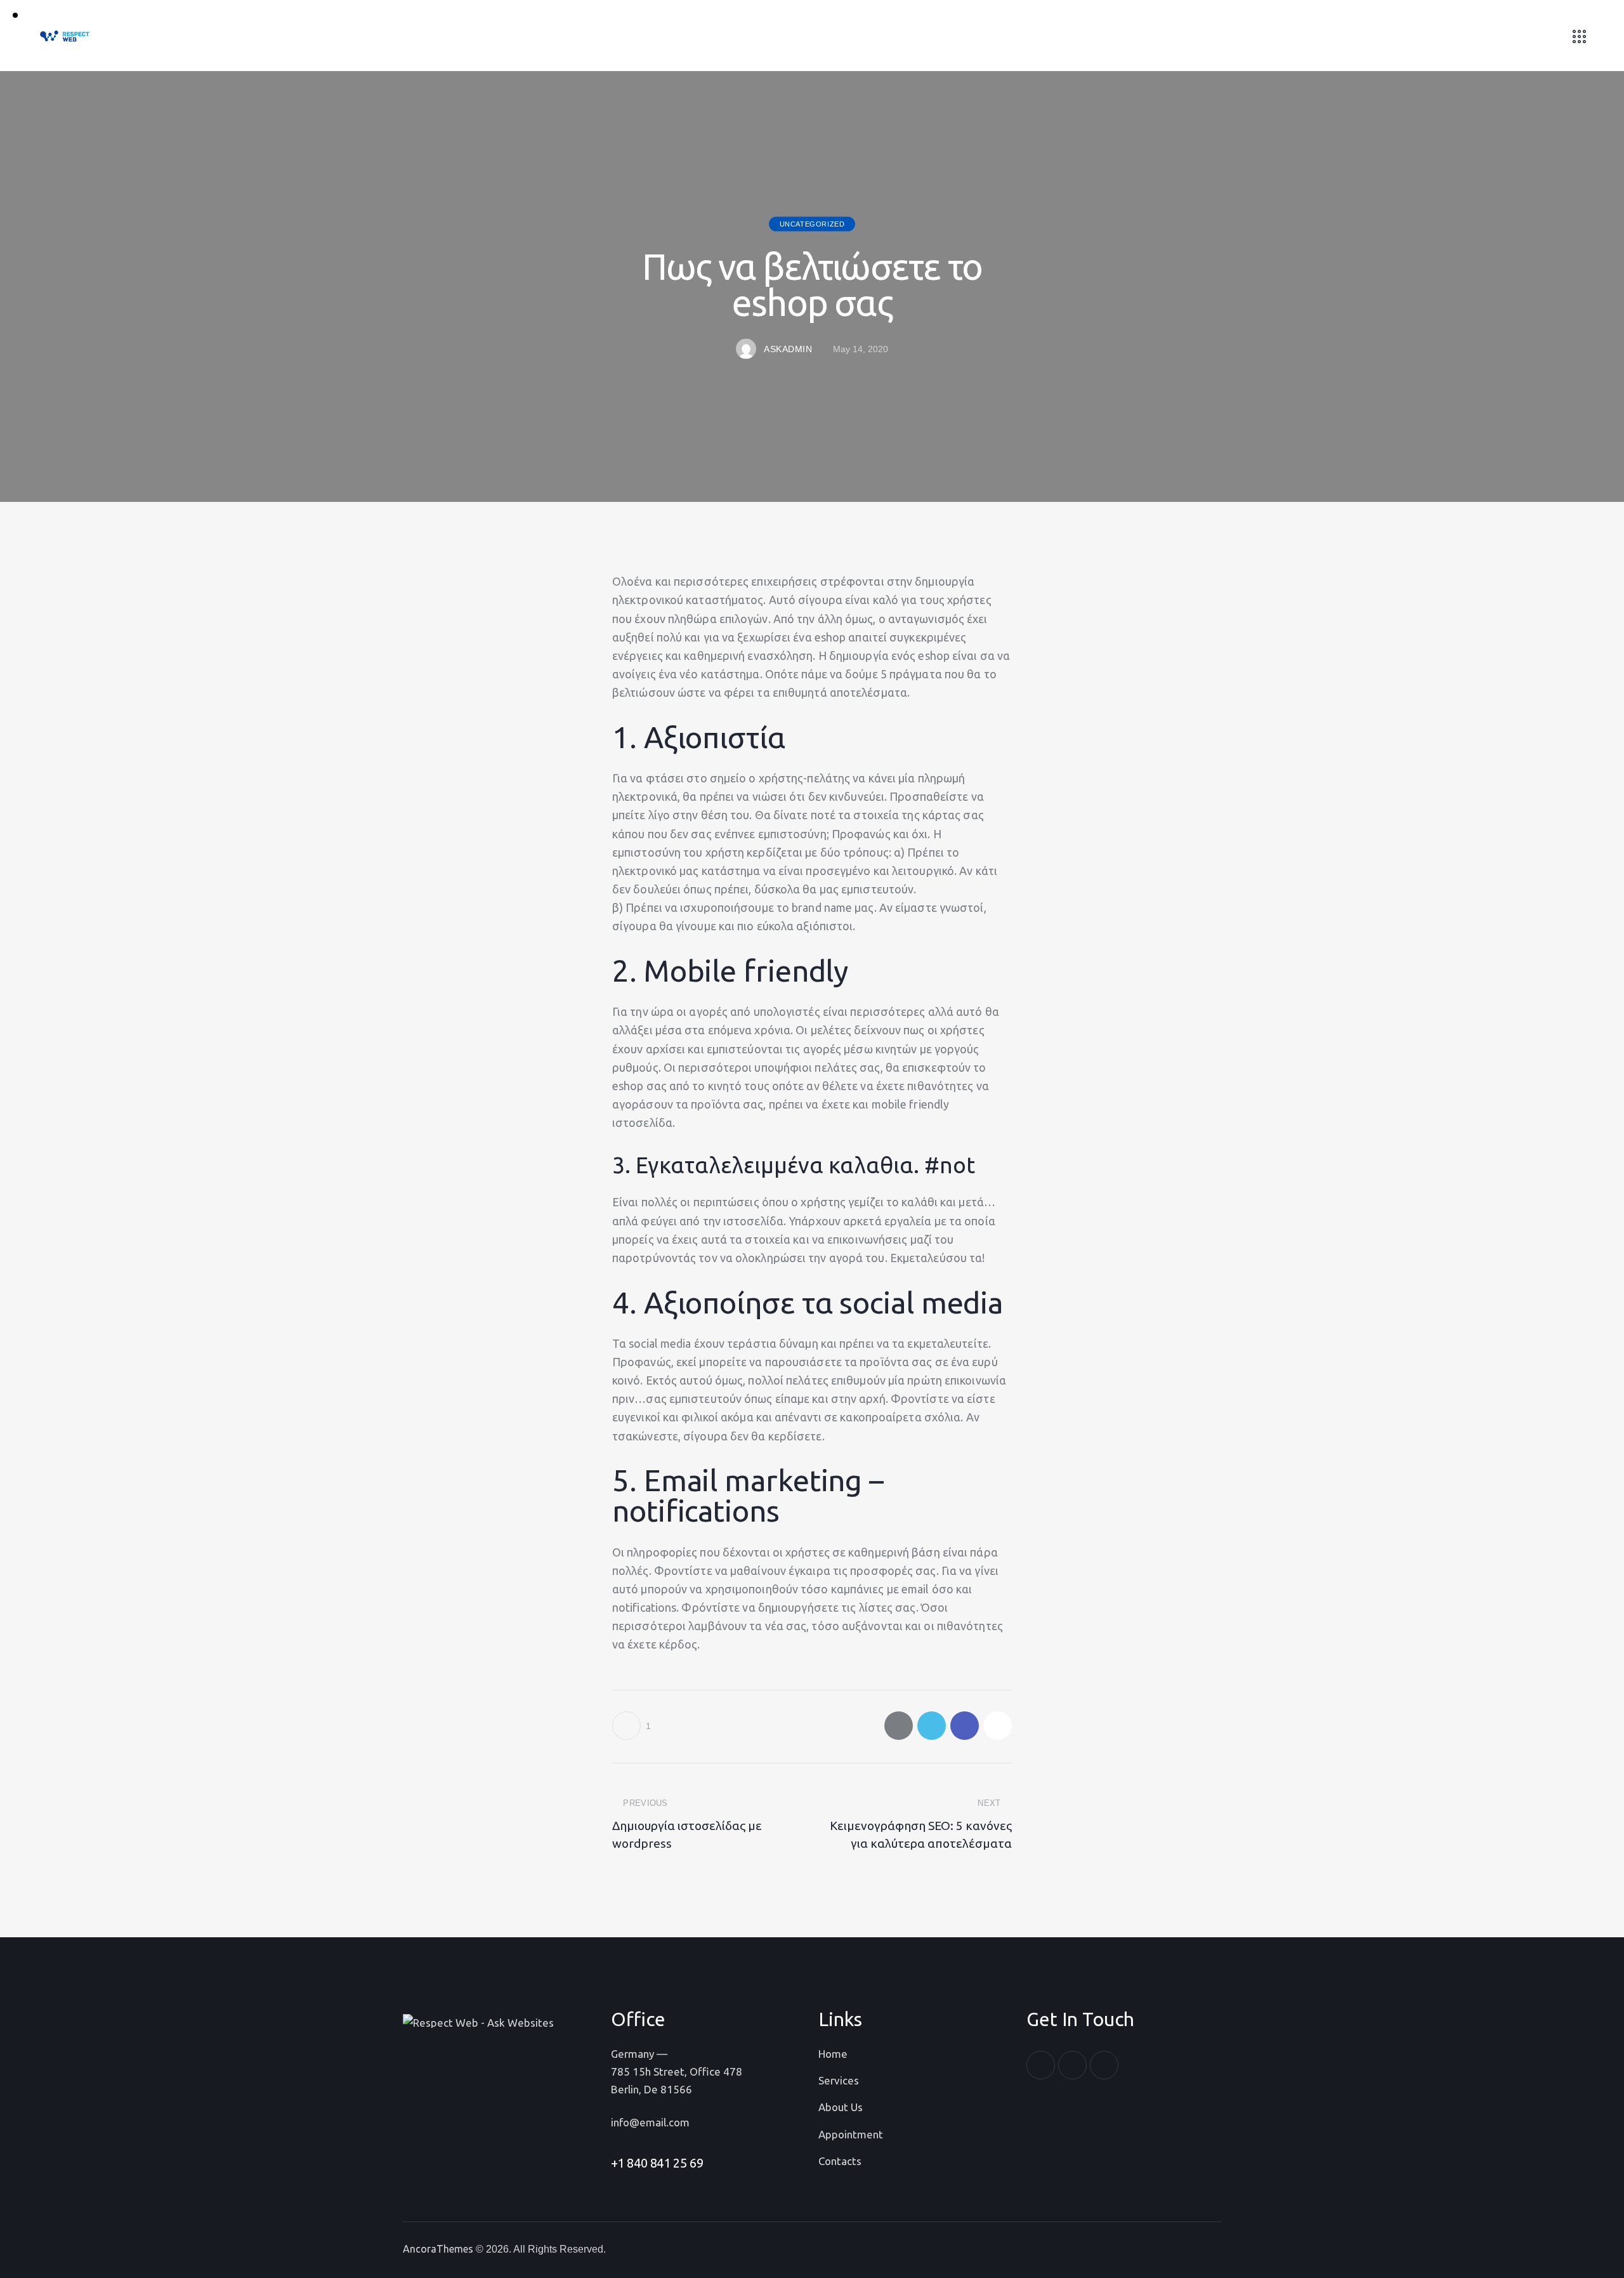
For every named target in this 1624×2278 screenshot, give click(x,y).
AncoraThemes (438, 2249)
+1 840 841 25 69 (657, 2163)
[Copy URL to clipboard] (998, 1726)
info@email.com (650, 2122)
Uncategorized (812, 224)
